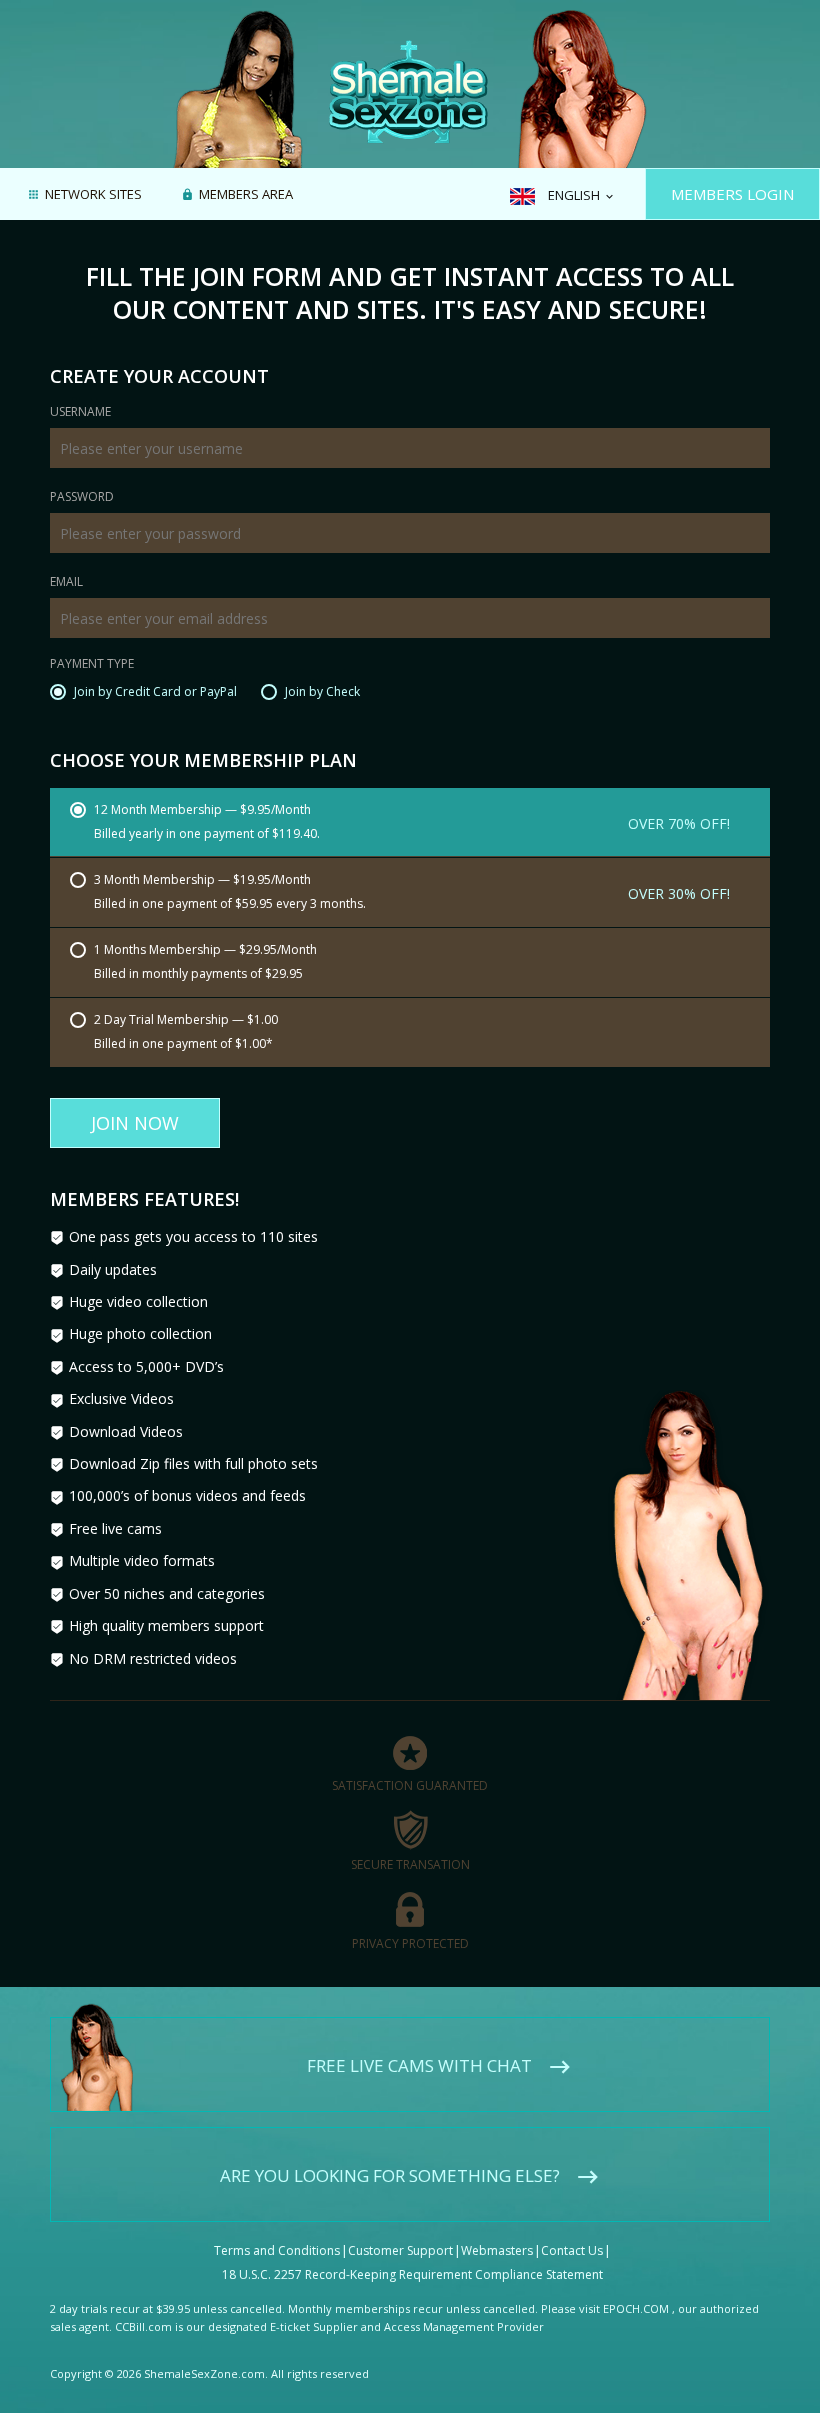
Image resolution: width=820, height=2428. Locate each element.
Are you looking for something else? (390, 2175)
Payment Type (92, 665)
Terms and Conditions (277, 2250)
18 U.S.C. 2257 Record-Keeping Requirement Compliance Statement (412, 2274)
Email (66, 583)
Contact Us (572, 2250)
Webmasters (497, 2250)
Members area (246, 195)
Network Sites (93, 195)
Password (82, 498)
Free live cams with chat (419, 2065)
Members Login (732, 194)
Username (80, 413)
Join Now (135, 1123)
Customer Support (400, 2250)
